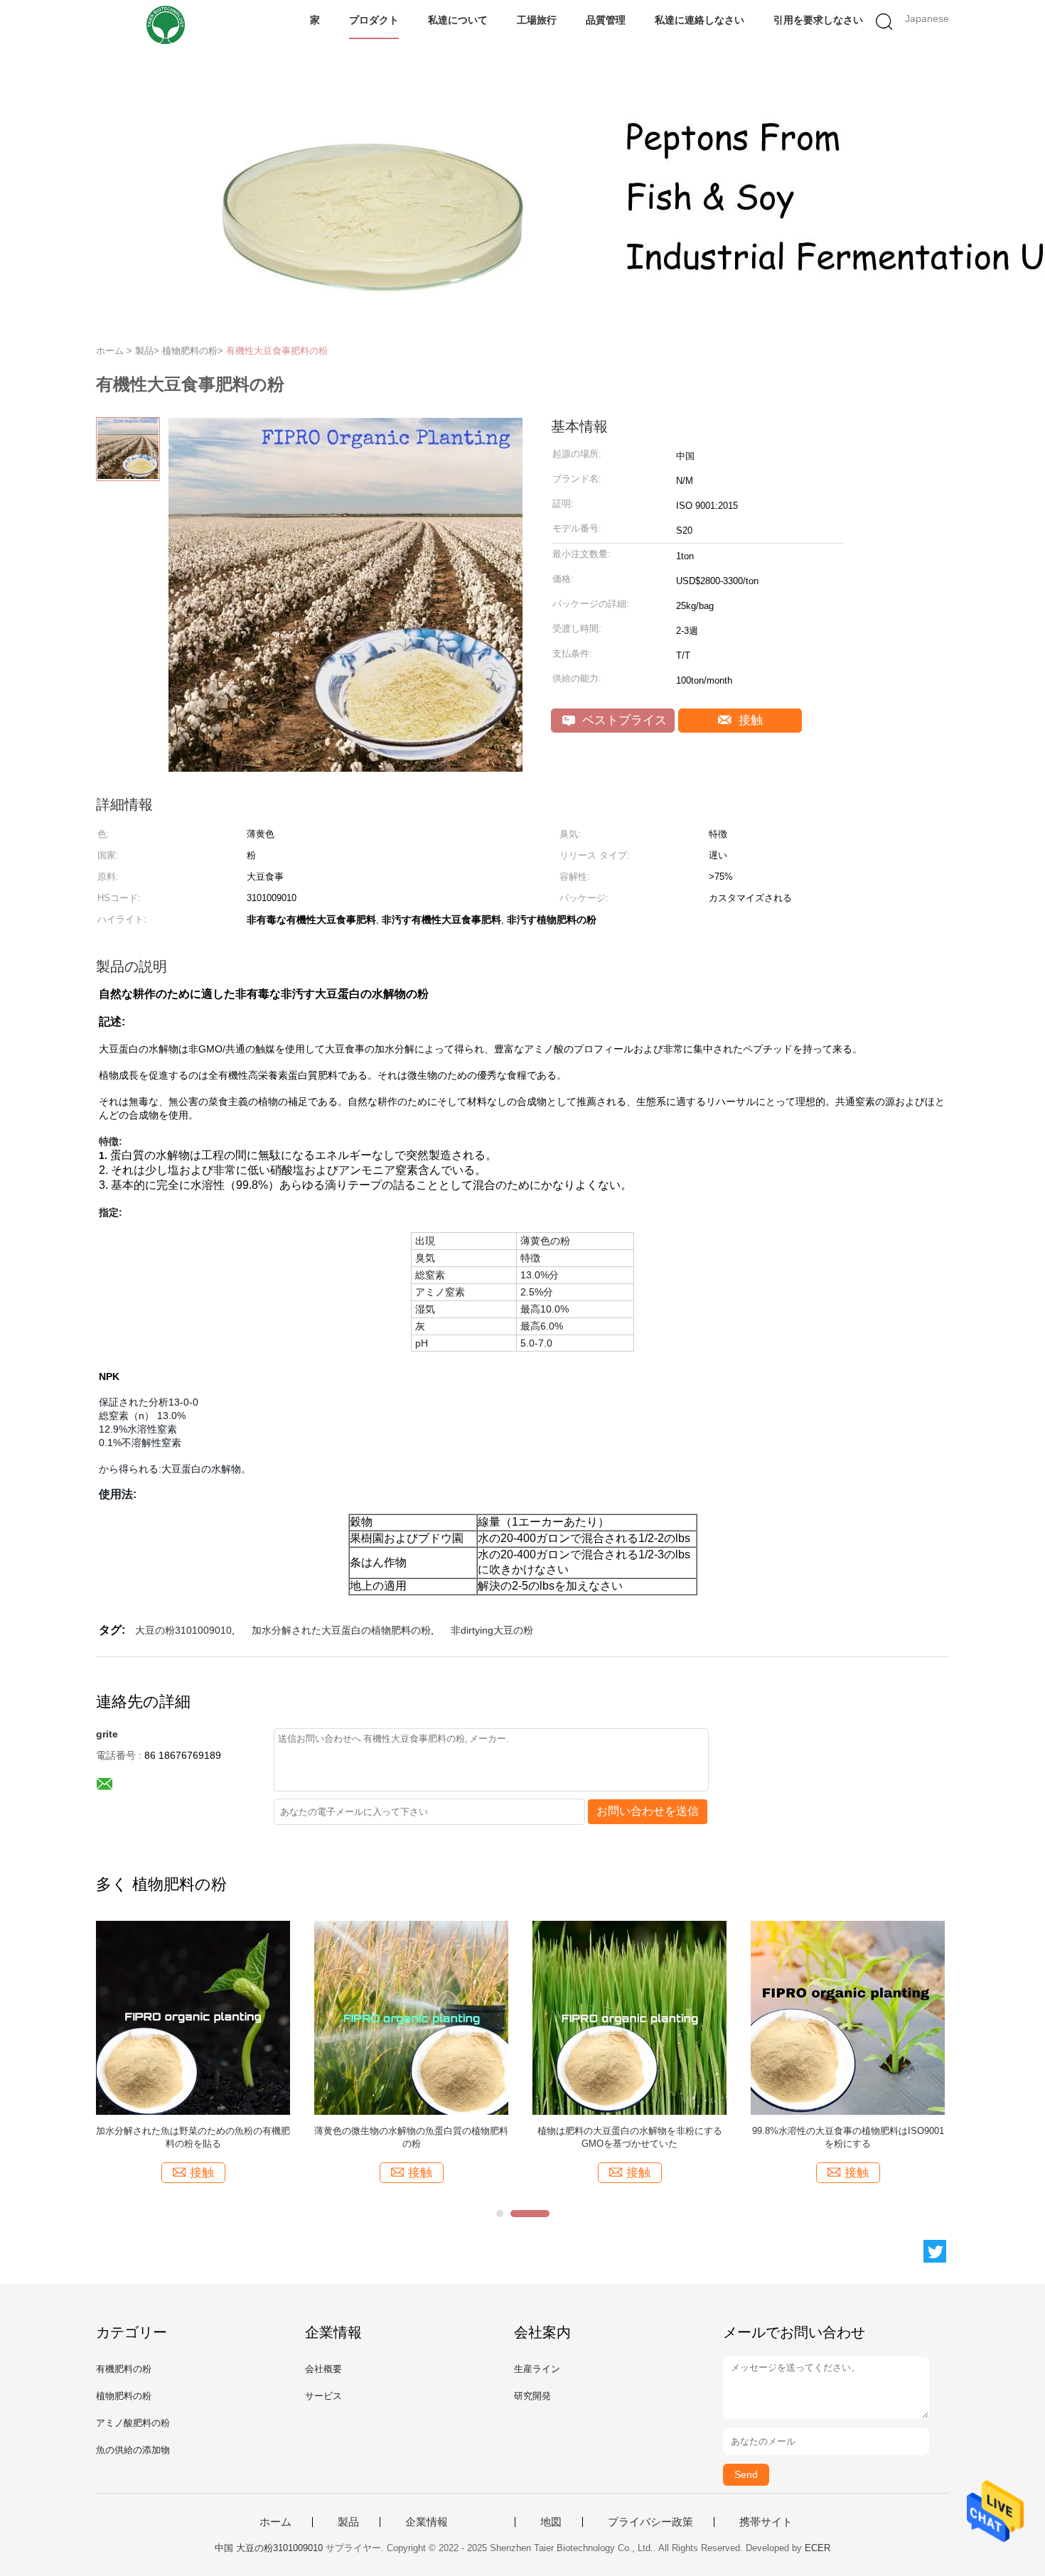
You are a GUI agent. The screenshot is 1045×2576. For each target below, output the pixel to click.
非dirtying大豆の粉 (492, 1630)
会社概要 (323, 2369)
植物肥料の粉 (124, 2396)
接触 (749, 720)
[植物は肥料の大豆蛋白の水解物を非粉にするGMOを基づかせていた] (629, 2017)
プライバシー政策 (650, 2522)
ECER (818, 2548)
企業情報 (427, 2522)
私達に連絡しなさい (700, 20)
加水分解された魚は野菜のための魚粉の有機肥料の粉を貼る (193, 2137)
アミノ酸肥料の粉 (133, 2423)
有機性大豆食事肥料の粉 (277, 351)
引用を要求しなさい (818, 20)
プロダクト (374, 20)
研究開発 (532, 2396)
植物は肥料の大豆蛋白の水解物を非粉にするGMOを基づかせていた (630, 2137)
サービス (323, 2396)
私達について (458, 20)
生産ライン (537, 2369)
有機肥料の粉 (124, 2369)
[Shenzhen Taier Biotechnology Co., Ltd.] (165, 25)
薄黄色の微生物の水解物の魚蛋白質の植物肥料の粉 (411, 2137)
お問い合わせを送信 (648, 1811)
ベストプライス (623, 720)
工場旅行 (537, 20)
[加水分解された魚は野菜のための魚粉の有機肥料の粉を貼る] (193, 2017)
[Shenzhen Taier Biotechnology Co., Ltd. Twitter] (935, 2251)
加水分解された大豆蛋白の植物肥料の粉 (341, 1630)
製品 (348, 2522)
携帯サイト (766, 2522)
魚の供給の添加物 (133, 2450)
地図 (551, 2522)
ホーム (275, 2522)
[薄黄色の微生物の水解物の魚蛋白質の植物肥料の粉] (411, 2017)
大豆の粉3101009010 (183, 1630)
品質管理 (606, 20)
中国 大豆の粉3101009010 (269, 2548)
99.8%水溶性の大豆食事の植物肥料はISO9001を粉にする (848, 2137)
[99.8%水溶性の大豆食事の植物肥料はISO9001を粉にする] (848, 2017)
